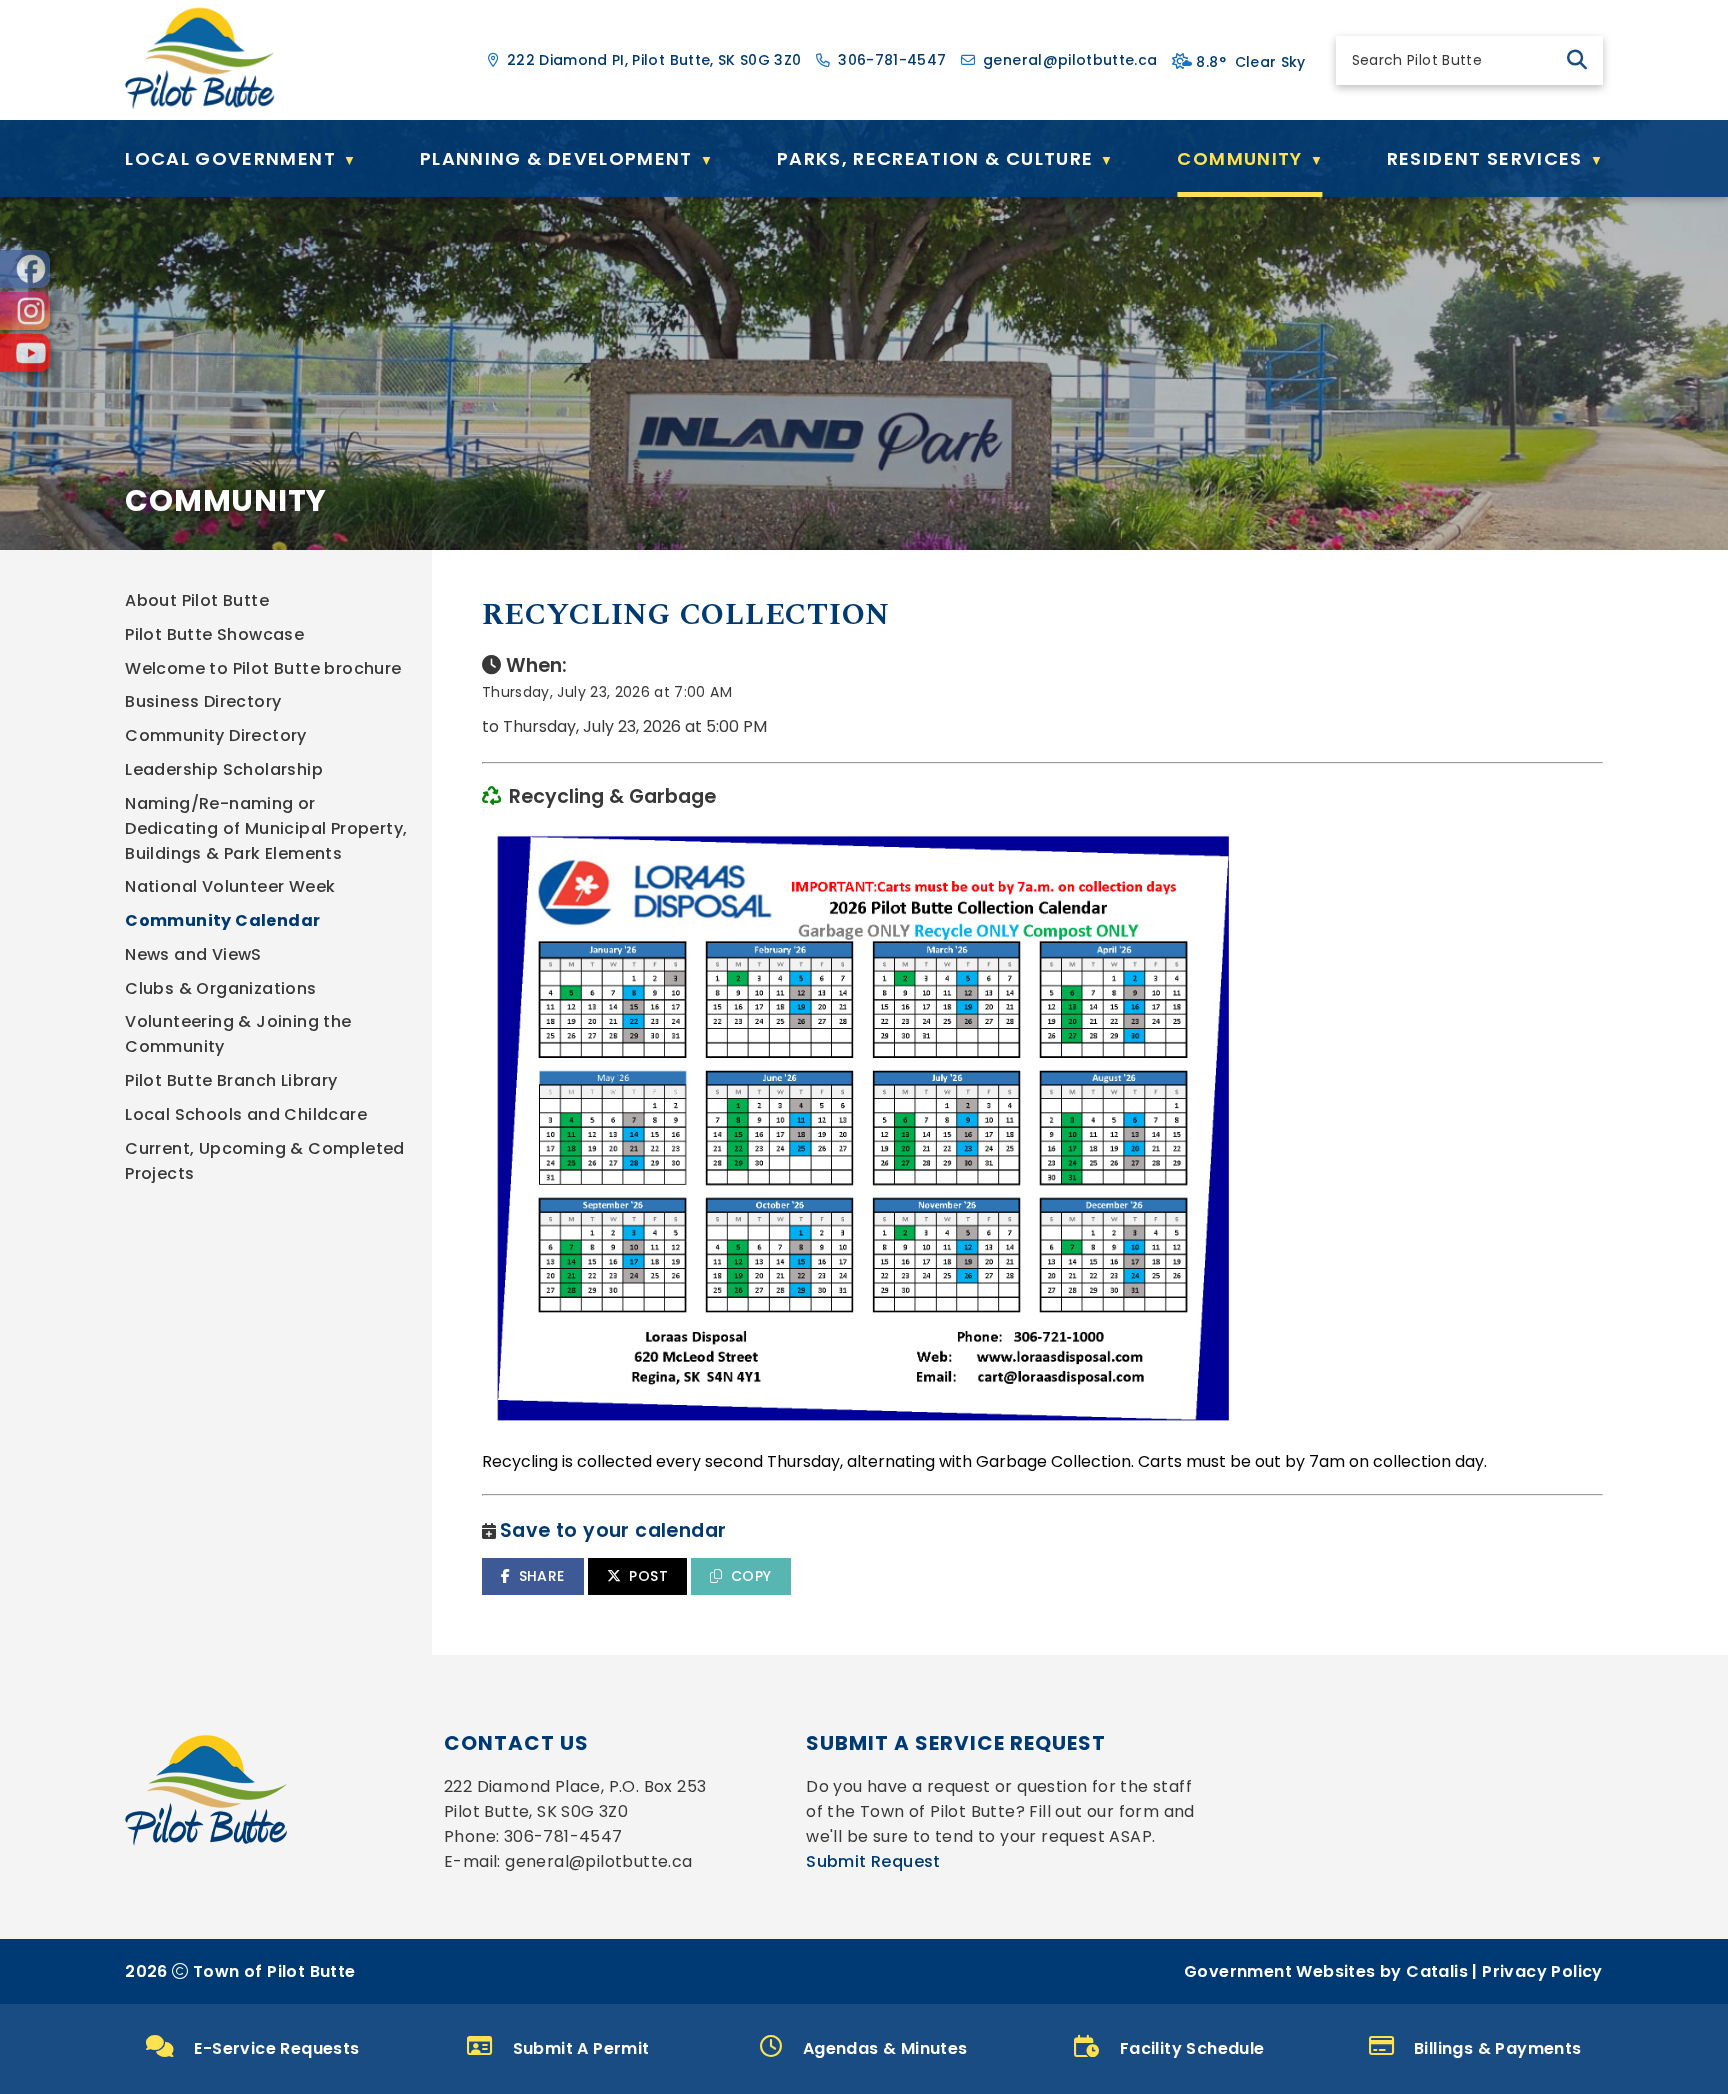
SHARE (542, 1576)
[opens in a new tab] (25, 269)
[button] (1577, 60)
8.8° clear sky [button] (1250, 62)
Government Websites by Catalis (1326, 1971)
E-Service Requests (276, 2048)
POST (648, 1576)
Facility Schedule (1192, 2048)
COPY (751, 1576)
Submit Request (873, 1861)
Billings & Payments (1498, 2048)
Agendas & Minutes (885, 2048)
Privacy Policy (1542, 1971)
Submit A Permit (581, 2048)
